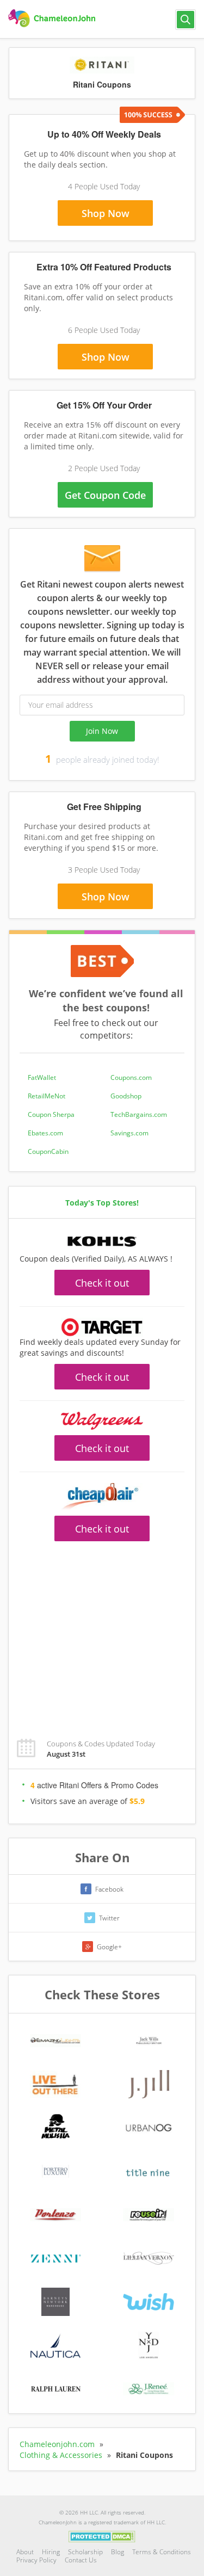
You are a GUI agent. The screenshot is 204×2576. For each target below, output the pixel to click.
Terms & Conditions (162, 2552)
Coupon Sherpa (51, 1114)
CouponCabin (48, 1151)
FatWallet (42, 1077)
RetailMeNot (47, 1096)
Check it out (102, 1283)
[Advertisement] (102, 1634)
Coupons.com (131, 1077)
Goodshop (126, 1096)
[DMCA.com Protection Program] (102, 2536)
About (25, 2552)
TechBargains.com (139, 1114)
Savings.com (129, 1133)
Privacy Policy (36, 2560)
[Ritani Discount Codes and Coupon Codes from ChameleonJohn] (53, 18)
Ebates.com (45, 1133)
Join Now (102, 731)
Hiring (51, 2552)
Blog (118, 2552)
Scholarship (85, 2552)
